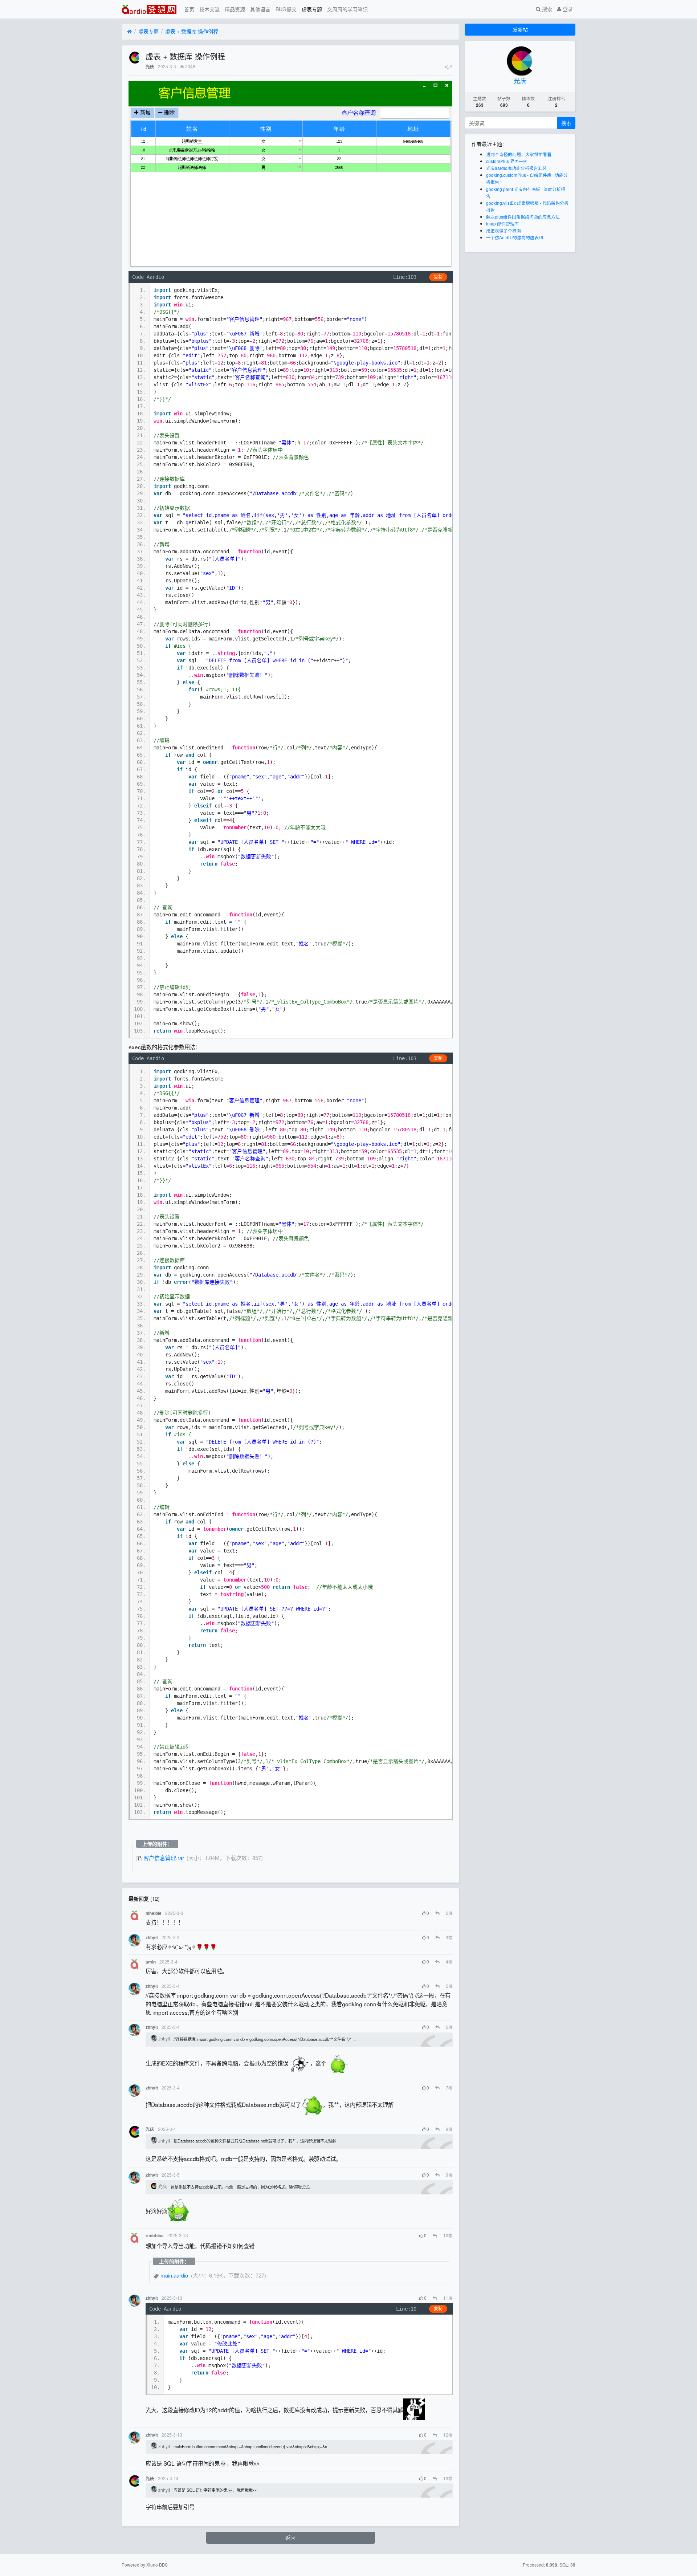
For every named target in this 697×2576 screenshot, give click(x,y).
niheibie (154, 1913)
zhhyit (152, 1938)
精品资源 (235, 9)
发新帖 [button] (520, 29)
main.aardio (174, 2275)
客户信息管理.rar (164, 1858)
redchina (155, 2236)
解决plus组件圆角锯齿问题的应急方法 (523, 217)
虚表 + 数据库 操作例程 (192, 31)
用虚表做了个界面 (504, 230)
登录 (567, 9)
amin (151, 1962)
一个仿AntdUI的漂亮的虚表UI (515, 237)
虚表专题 (312, 9)
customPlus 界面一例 (507, 161)
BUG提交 (286, 9)
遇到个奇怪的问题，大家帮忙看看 (519, 154)
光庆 (150, 67)
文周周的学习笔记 (347, 9)
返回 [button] (290, 2538)
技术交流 (209, 9)
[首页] (129, 32)
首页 (189, 9)
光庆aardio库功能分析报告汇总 (516, 168)
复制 (438, 277)
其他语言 (260, 9)
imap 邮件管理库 (502, 223)
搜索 (546, 9)
